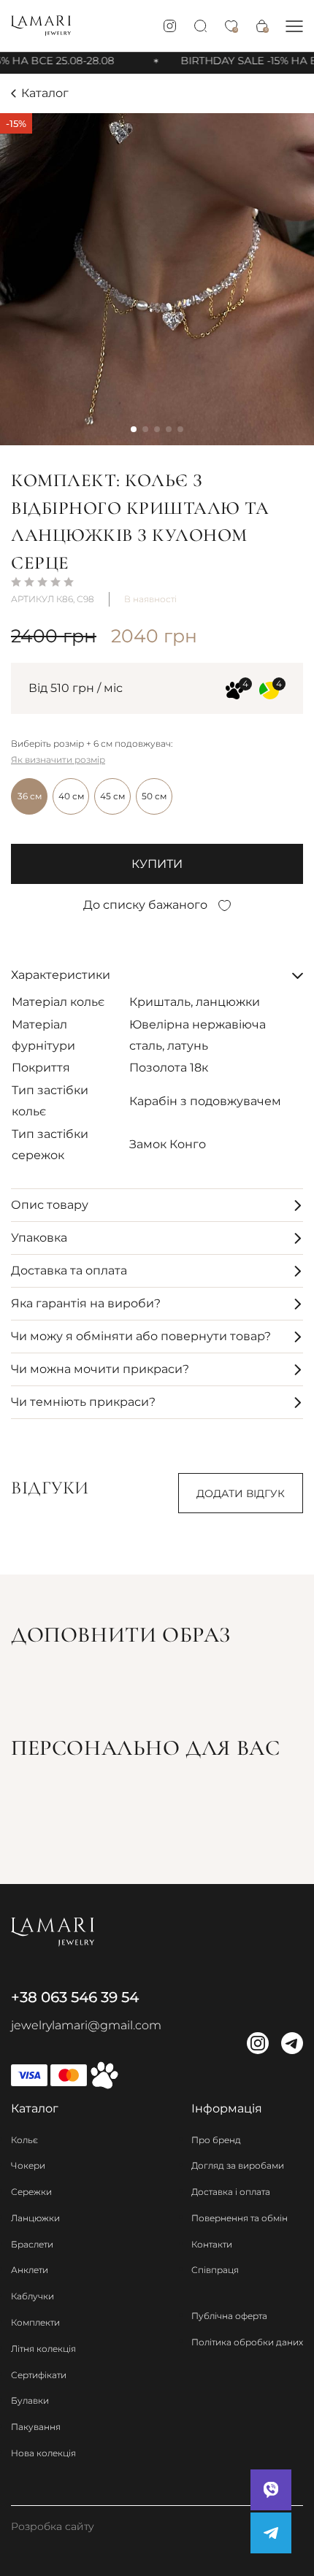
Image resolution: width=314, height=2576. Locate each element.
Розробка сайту (53, 2526)
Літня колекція (43, 2349)
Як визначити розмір (58, 760)
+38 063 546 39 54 (75, 1997)
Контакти (212, 2244)
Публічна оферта (229, 2316)
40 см (71, 796)
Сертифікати (39, 2375)
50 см (154, 796)
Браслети (32, 2244)
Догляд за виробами (238, 2165)
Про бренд (216, 2140)
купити (157, 864)
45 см (112, 796)
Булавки (30, 2400)
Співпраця (215, 2270)
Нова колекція (43, 2453)
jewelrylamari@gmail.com (86, 2025)
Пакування (36, 2427)
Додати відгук (241, 1493)
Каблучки (32, 2296)
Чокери (28, 2165)
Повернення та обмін (240, 2218)
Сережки (31, 2192)
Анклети (30, 2270)
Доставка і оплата (231, 2192)
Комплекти (35, 2322)
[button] (294, 26)
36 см (30, 796)
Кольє (24, 2140)
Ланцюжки (35, 2218)
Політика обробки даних (247, 2342)
